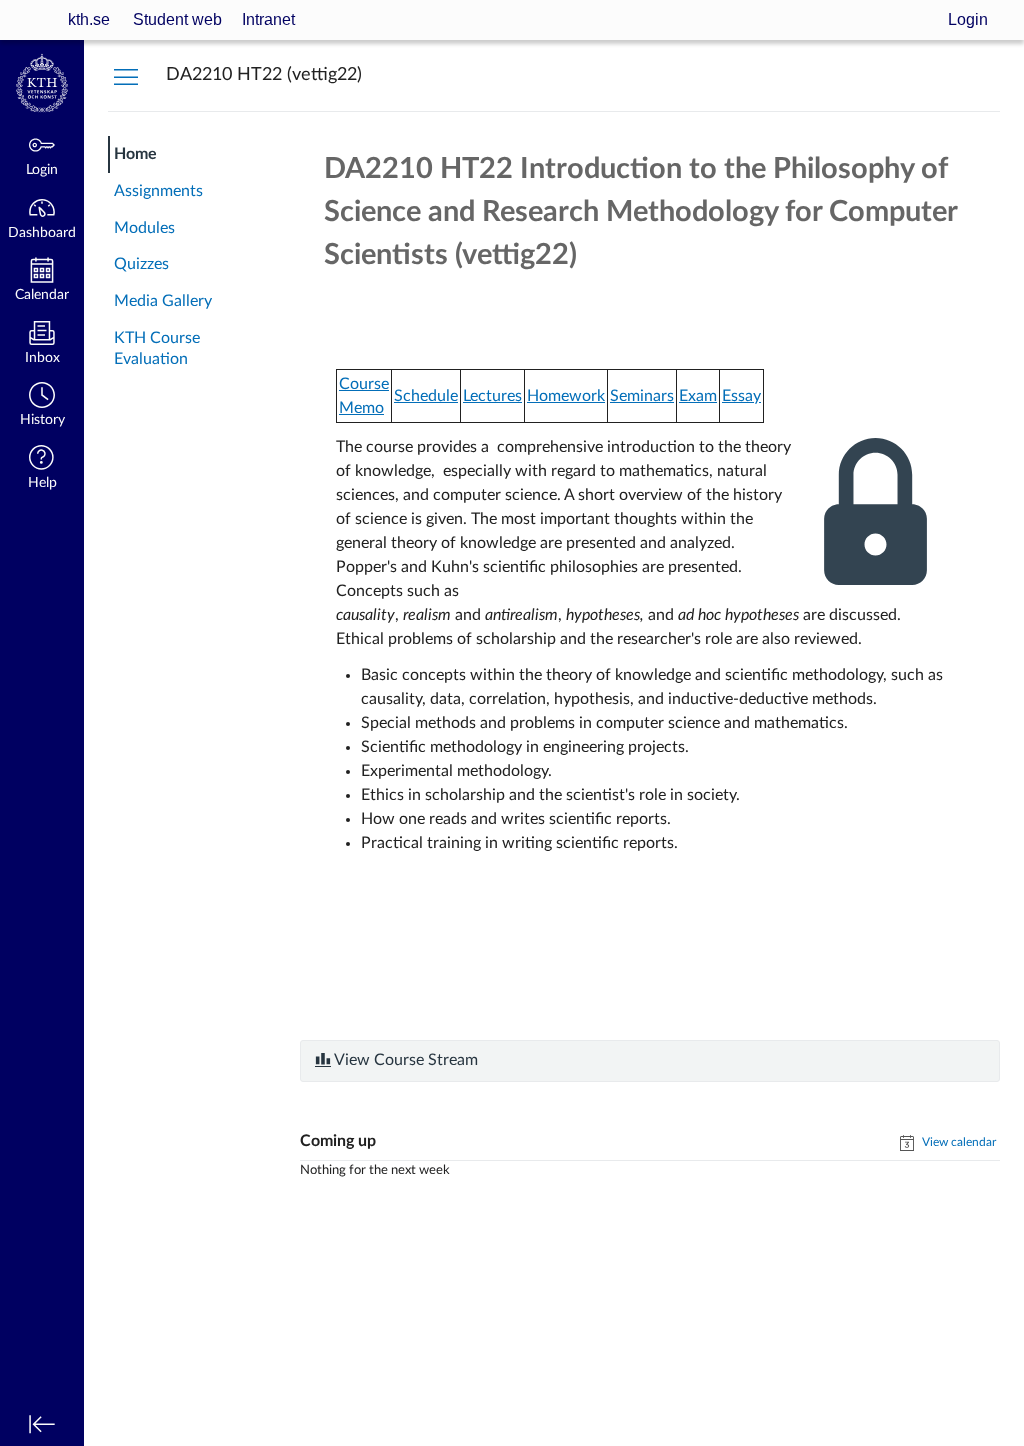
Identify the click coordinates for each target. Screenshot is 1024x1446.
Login (968, 19)
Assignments (158, 191)
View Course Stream (404, 1060)
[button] (42, 406)
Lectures (492, 396)
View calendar (957, 1142)
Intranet (268, 19)
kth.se (89, 19)
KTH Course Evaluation (157, 348)
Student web (177, 19)
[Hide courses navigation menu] (126, 76)
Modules (144, 228)
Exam (698, 396)
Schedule (426, 396)
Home (135, 154)
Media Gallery (163, 301)
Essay (741, 396)
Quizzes (141, 264)
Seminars (642, 396)
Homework (566, 396)
